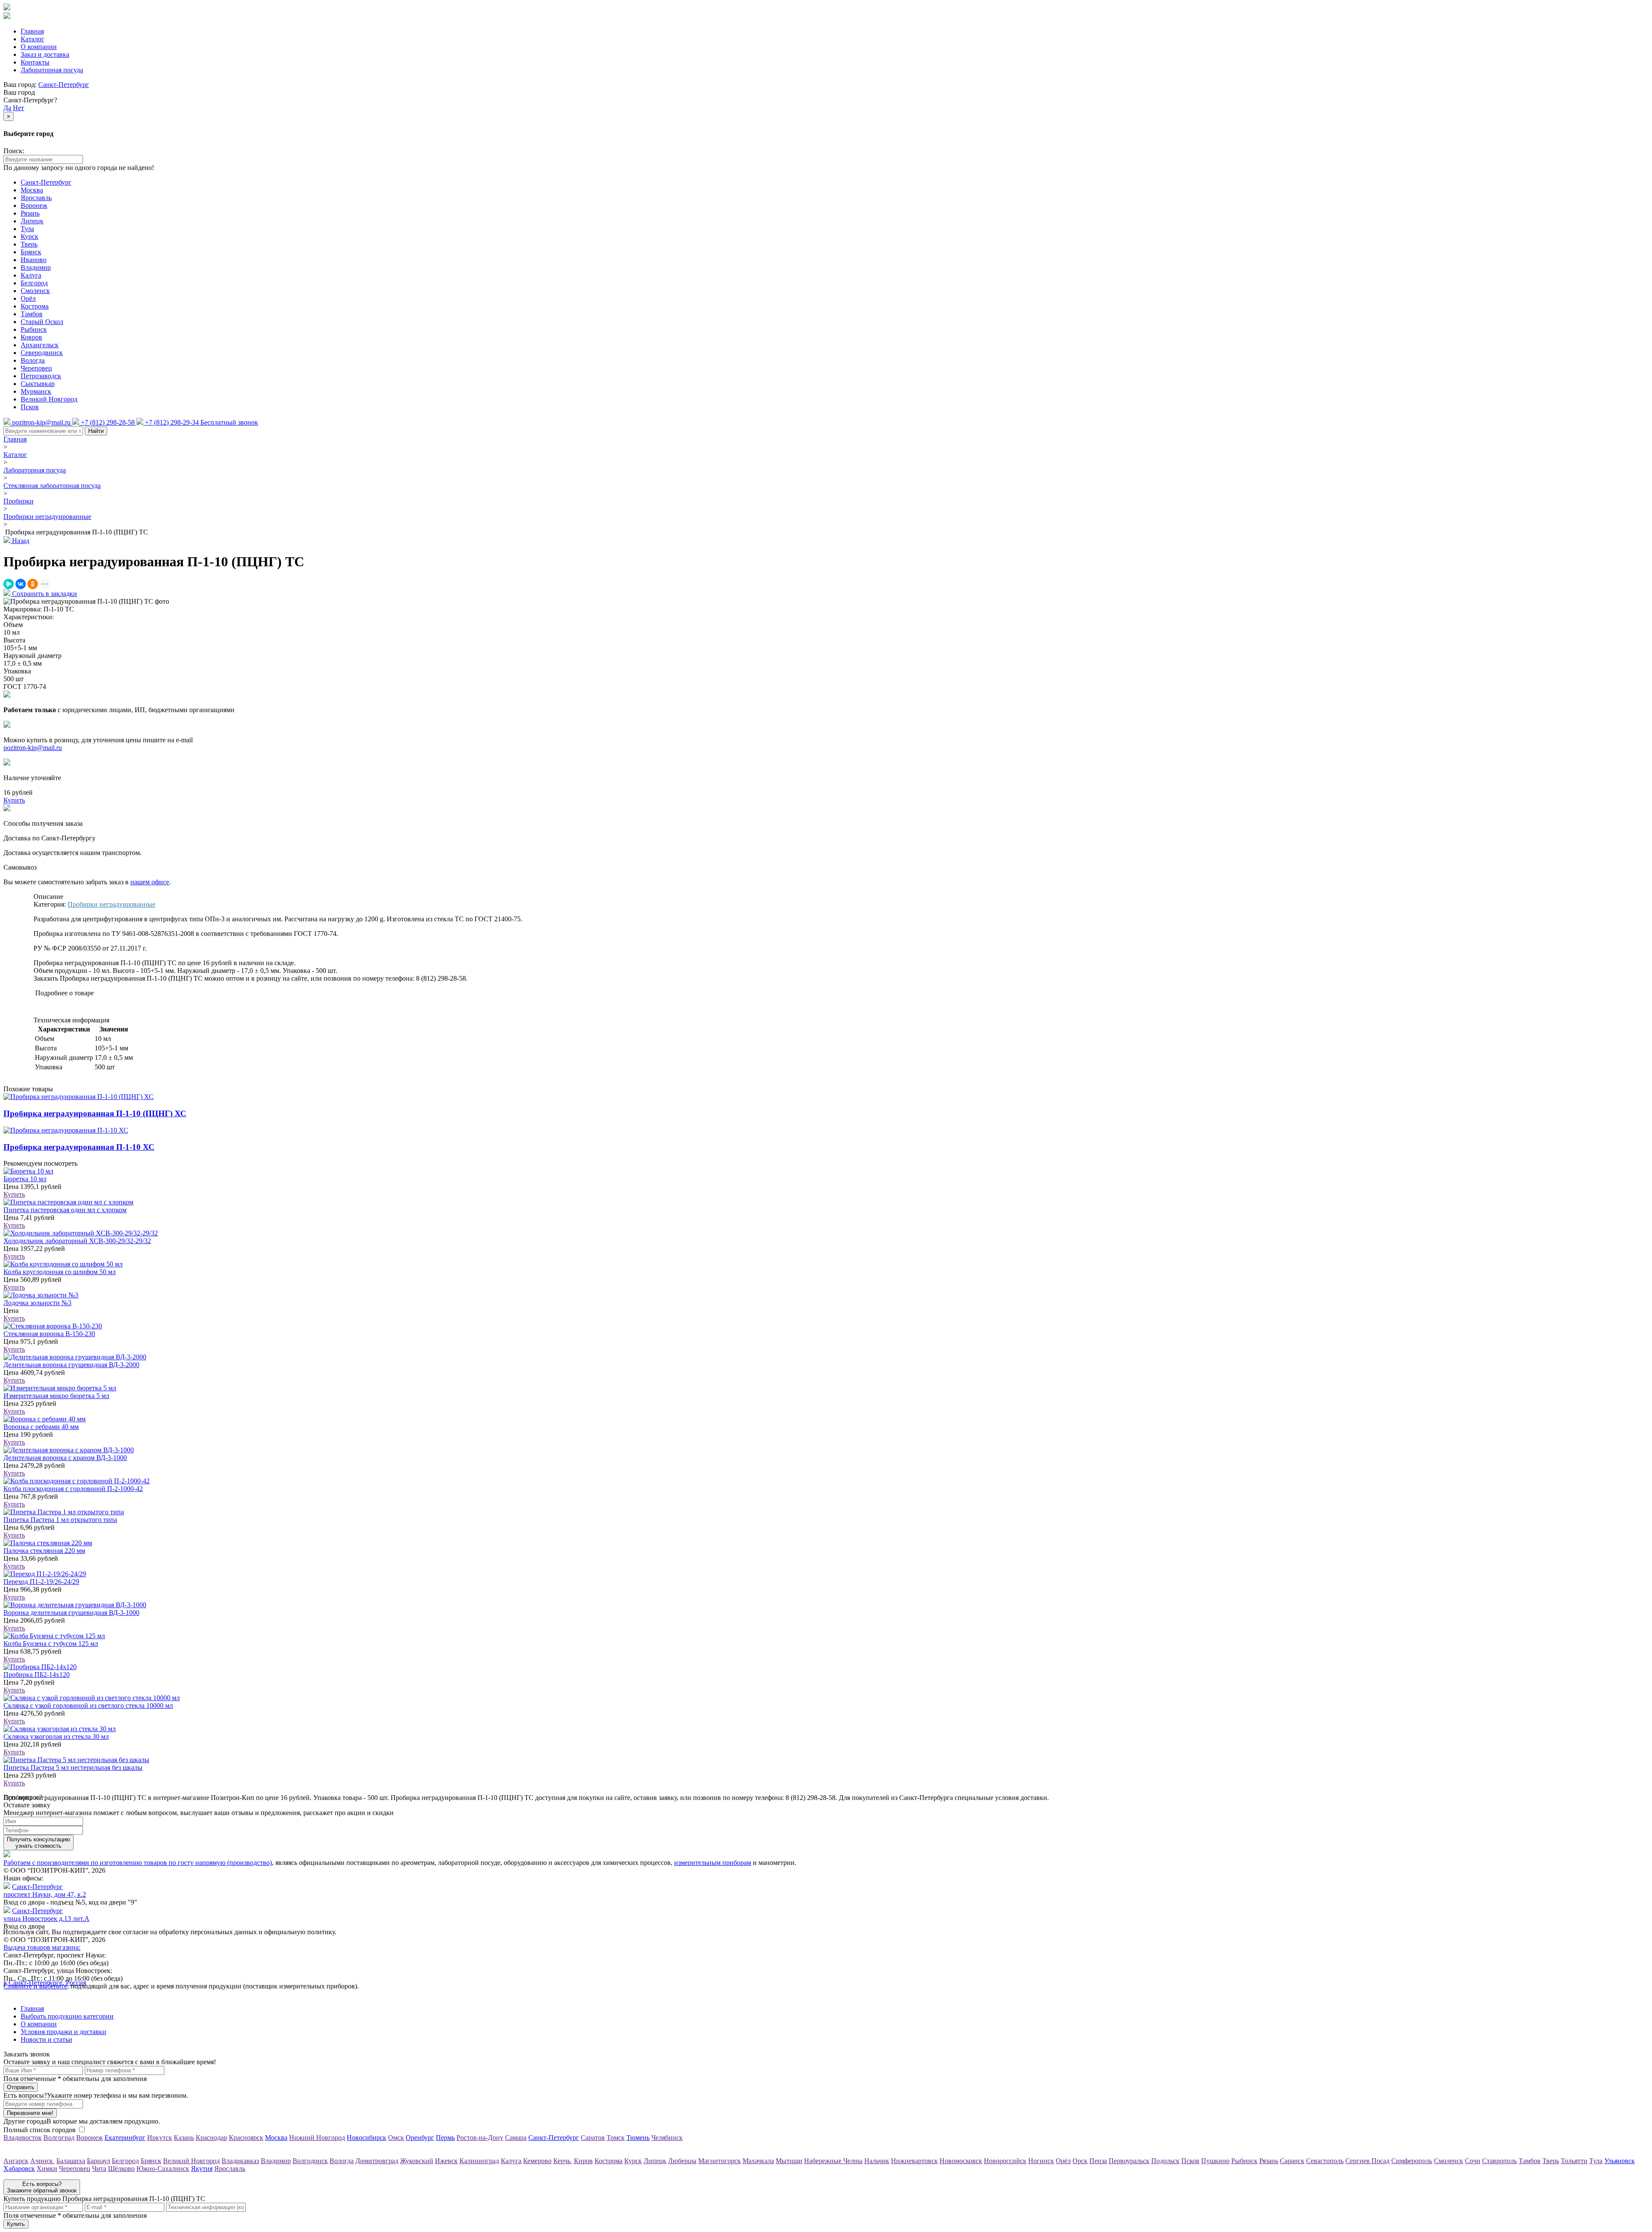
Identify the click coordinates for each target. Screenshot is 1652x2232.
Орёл (28, 298)
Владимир (36, 267)
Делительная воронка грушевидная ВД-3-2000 (71, 1365)
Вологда (33, 360)
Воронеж (34, 205)
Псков (30, 407)
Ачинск (42, 2161)
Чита (99, 2169)
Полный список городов (40, 2130)
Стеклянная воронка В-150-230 (49, 1334)
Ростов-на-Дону (480, 2138)
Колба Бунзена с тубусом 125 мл (51, 1644)
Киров (583, 2161)
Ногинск (1041, 2161)
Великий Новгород (49, 399)
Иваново (34, 260)
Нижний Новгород (317, 2138)
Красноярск (246, 2138)
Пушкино (1215, 2161)
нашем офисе (150, 882)
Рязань (30, 213)
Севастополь (1325, 2161)
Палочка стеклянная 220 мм (44, 1551)
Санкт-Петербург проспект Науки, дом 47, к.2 (45, 1891)
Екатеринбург (125, 2138)
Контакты (35, 62)
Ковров (31, 337)
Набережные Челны (833, 2161)
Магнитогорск (720, 2161)
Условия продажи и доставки (63, 2032)
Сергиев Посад (1367, 2161)
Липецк (32, 221)
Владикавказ (240, 2161)
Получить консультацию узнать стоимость (39, 1843)
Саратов (593, 2138)
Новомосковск (961, 2161)
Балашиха (71, 2161)
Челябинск (667, 2138)
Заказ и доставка (45, 54)
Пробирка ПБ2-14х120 (37, 1675)
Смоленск (35, 291)
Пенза (1098, 2161)
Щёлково (121, 2169)
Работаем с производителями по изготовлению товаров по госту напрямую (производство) (138, 1863)
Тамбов (32, 314)
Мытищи (789, 2161)
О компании (39, 47)
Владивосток (23, 2138)
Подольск (1165, 2161)
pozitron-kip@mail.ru (33, 748)
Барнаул (99, 2161)
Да (7, 108)
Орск (1080, 2161)
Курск (29, 236)
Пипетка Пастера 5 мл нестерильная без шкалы (73, 1767)
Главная (32, 31)
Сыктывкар (38, 384)
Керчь (563, 2161)
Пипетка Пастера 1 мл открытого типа (60, 1520)
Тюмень (638, 2138)
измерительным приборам (713, 1863)
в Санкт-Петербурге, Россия (45, 1983)
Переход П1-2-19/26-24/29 (41, 1582)
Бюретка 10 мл (25, 1179)
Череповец (36, 368)
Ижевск (446, 2161)
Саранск (1292, 2161)
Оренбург (420, 2138)
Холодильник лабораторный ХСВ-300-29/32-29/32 (77, 1241)
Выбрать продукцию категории (67, 2016)
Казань (184, 2138)
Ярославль (36, 198)
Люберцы (682, 2161)
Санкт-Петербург (64, 85)
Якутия (202, 2169)
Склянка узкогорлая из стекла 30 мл (56, 1737)
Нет (18, 108)
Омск (396, 2138)
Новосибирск (367, 2138)
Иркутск (160, 2138)
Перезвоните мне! (30, 2113)
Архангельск (40, 345)
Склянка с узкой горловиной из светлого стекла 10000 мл (88, 1706)
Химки (47, 2169)
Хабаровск (19, 2169)
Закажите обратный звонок (42, 2187)
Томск (616, 2138)
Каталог (32, 39)
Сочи (1473, 2161)
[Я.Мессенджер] (9, 584)
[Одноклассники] (33, 584)
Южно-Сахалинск (163, 2169)
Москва (32, 190)
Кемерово (537, 2161)
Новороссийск (1005, 2161)
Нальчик (877, 2161)
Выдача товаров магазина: (42, 1947)
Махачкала (758, 2161)
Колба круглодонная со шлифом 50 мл (60, 1272)
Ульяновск (1620, 2161)
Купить (14, 1194)
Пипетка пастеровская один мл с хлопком (65, 1210)
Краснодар (211, 2138)
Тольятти (1574, 2161)
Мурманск (36, 391)
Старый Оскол (42, 322)
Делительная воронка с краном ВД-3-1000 (65, 1458)
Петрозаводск (41, 376)
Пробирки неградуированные (47, 517)
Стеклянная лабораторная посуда (52, 486)
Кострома (35, 306)
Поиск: (14, 151)
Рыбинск (34, 329)
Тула (27, 229)
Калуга (31, 275)
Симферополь (1412, 2161)
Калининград (479, 2161)
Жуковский (417, 2161)
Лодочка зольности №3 (37, 1303)
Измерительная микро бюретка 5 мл (56, 1396)
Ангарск (16, 2161)
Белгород (34, 283)
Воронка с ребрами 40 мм (41, 1427)
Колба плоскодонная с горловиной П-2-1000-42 (73, 1489)
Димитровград (377, 2161)
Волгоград (59, 2138)
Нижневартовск (914, 2161)
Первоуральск (1129, 2161)
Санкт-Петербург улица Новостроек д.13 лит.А (46, 1915)
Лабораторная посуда (52, 70)
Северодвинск (42, 353)
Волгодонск (310, 2161)
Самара (516, 2138)
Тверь (29, 244)
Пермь (445, 2138)
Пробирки (18, 501)
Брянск (31, 252)
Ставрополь (1499, 2161)
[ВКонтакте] (21, 584)
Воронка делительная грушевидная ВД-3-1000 (71, 1613)
